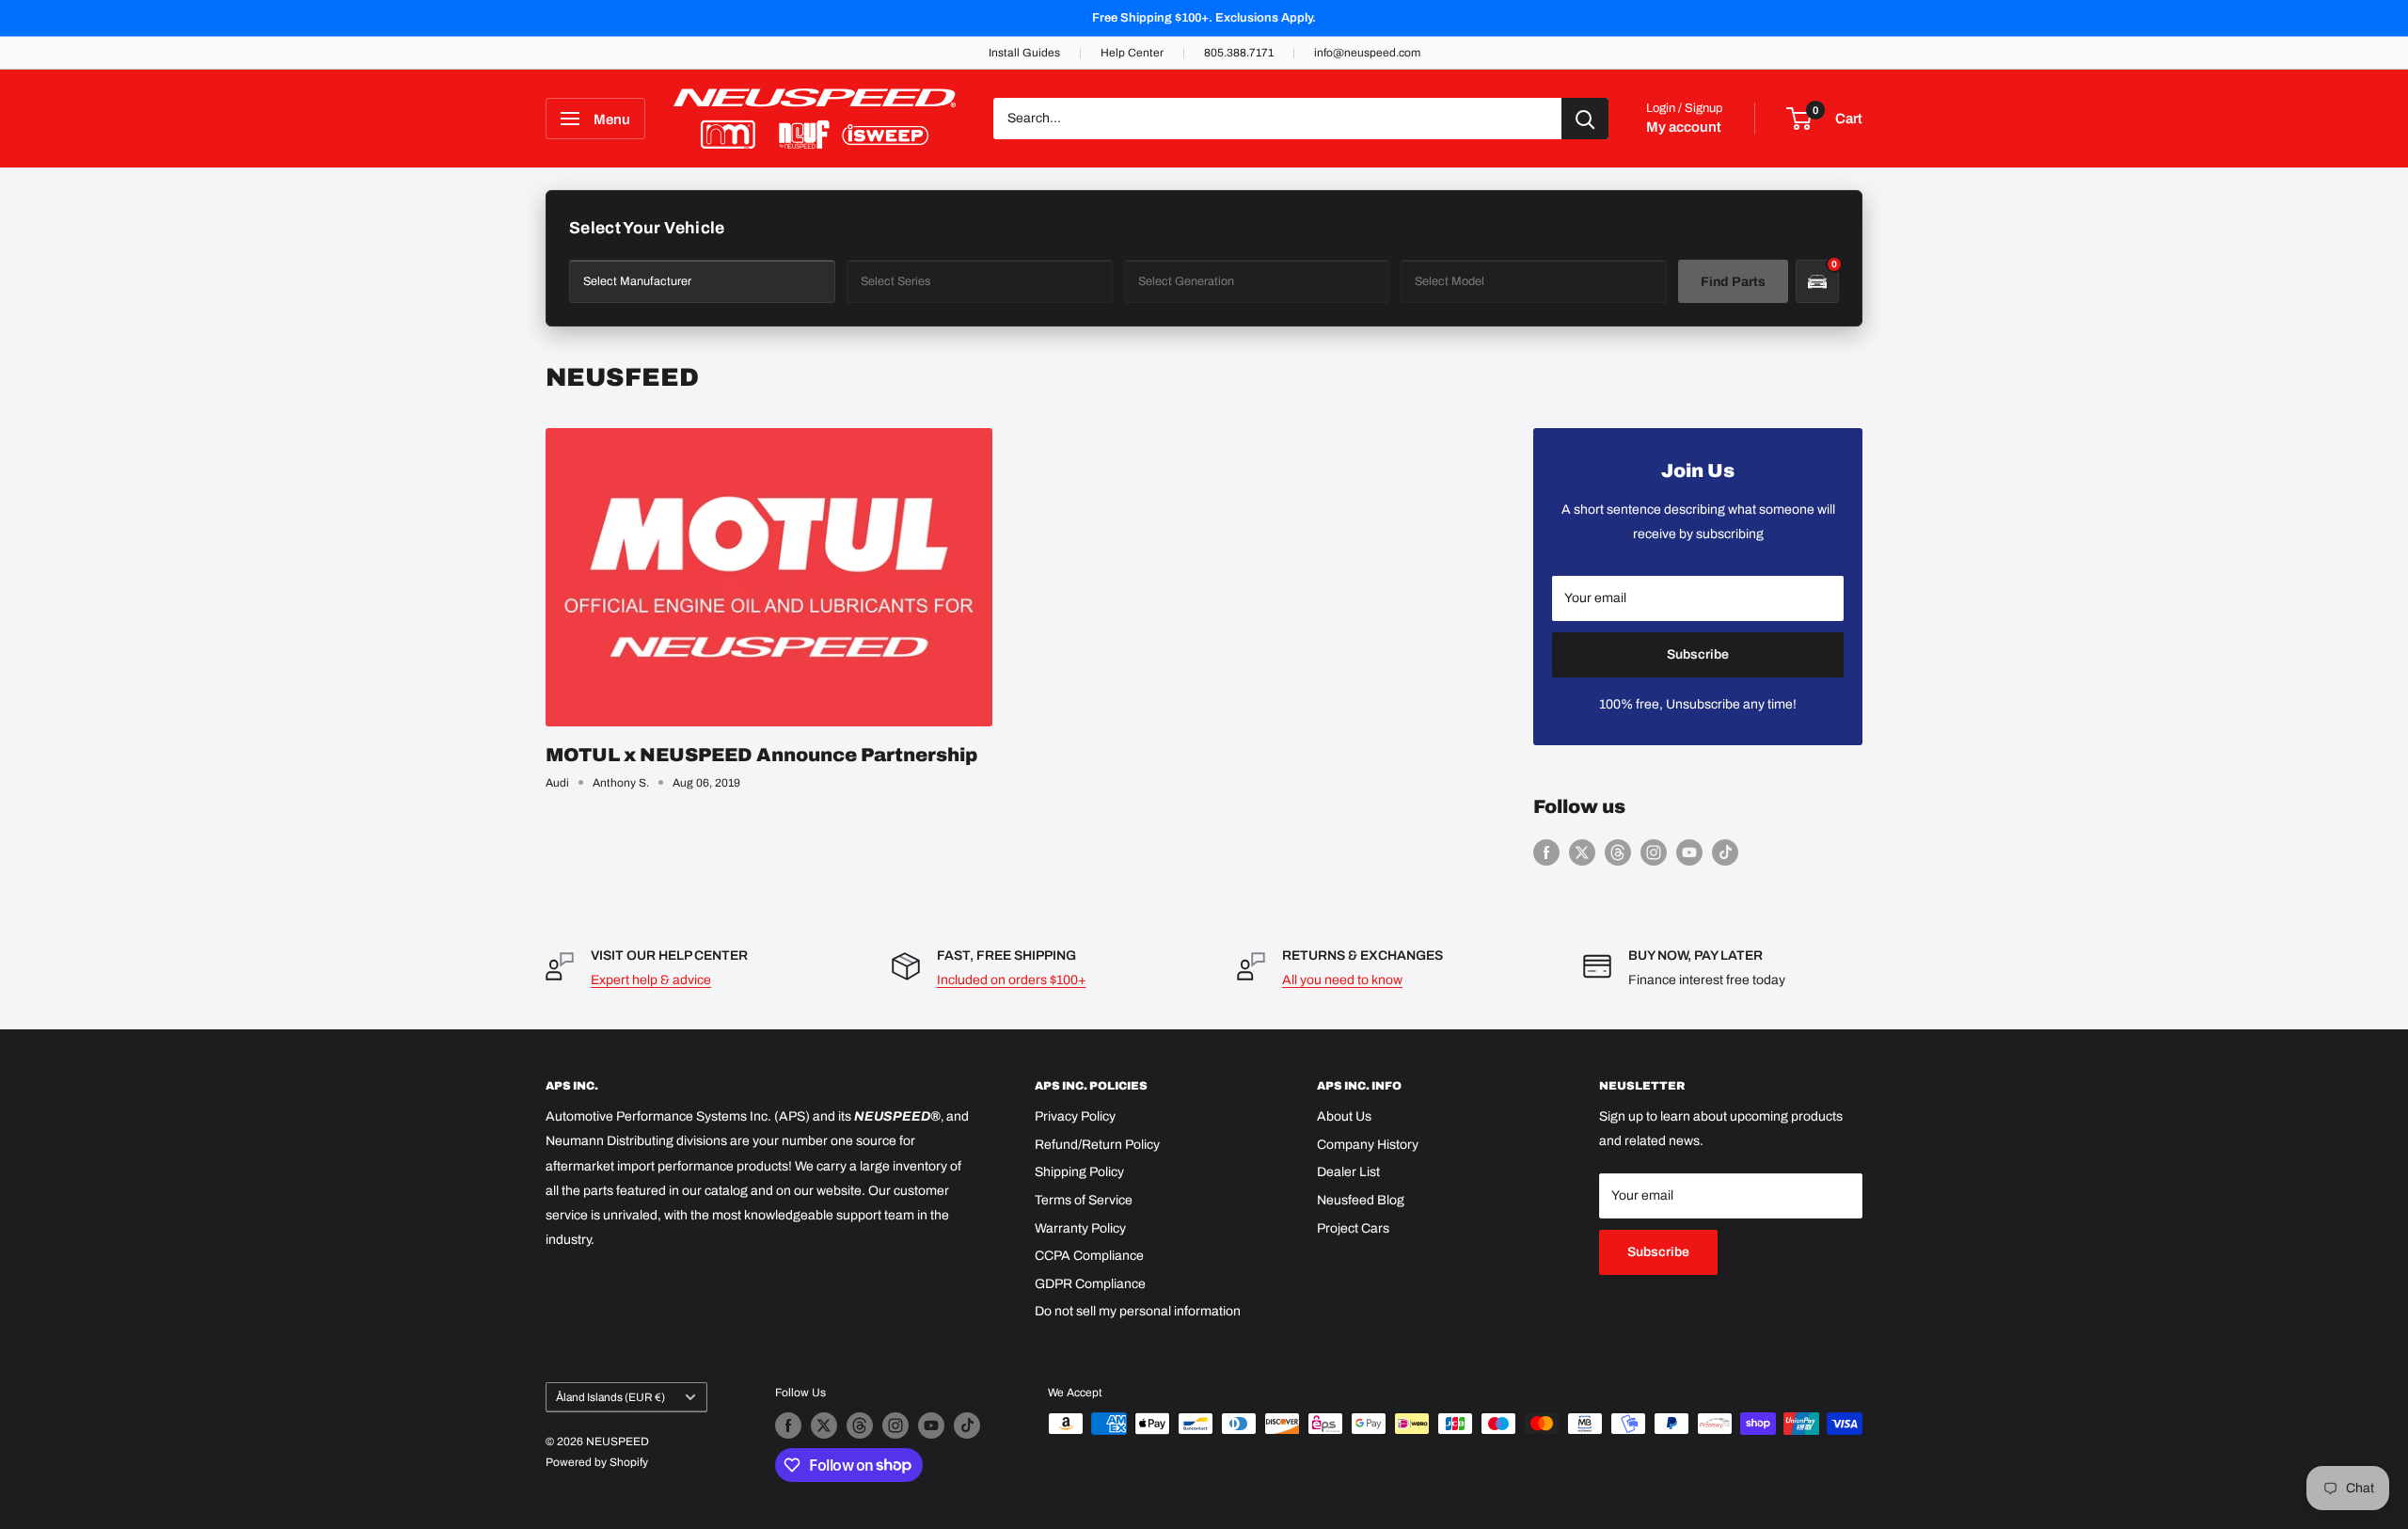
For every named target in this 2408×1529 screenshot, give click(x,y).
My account (1684, 127)
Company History (1368, 1145)
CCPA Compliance (1089, 1256)
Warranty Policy (1080, 1228)
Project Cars (1353, 1228)
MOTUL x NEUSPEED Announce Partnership (761, 755)
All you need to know (1342, 980)
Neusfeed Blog (1361, 1200)
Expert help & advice (651, 980)
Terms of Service (1084, 1200)
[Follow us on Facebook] (1546, 852)
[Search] (1585, 119)
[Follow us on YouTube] (1689, 852)
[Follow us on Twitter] (1582, 852)
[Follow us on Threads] (1618, 852)
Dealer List (1348, 1172)
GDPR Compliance (1090, 1284)
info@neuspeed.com (1367, 53)
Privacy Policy (1075, 1116)
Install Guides (1024, 53)
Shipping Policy (1079, 1172)
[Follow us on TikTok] (1725, 852)
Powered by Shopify (597, 1462)
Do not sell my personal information (1138, 1311)
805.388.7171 (1239, 53)
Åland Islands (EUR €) (610, 1397)
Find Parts (1733, 282)
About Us (1344, 1116)
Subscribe (1698, 654)
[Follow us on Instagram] (1654, 852)
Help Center (1132, 53)
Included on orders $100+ (1012, 980)
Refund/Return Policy (1097, 1145)
